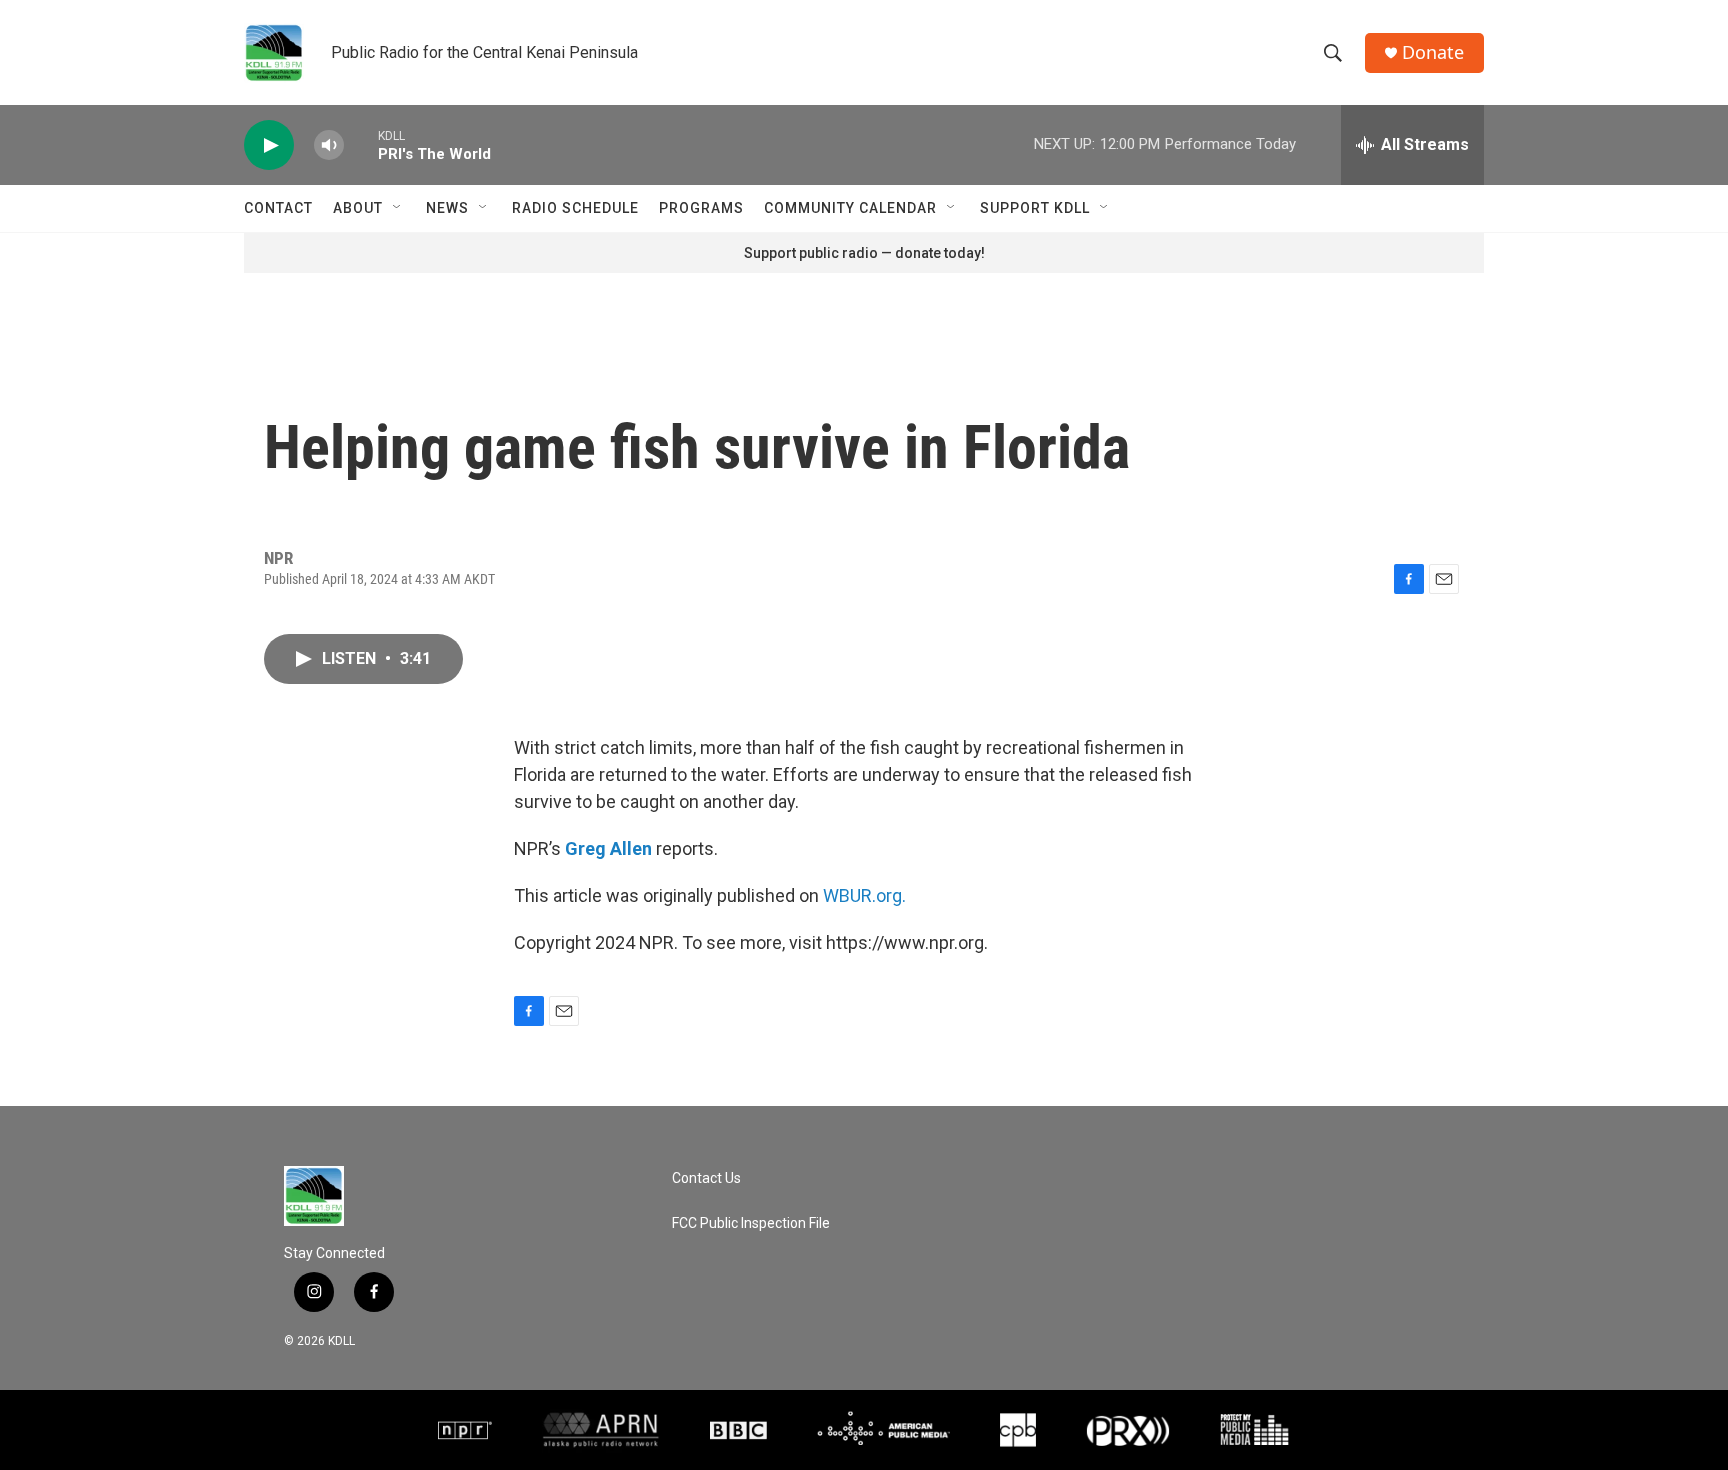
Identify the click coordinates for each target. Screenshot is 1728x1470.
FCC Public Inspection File (751, 1223)
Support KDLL (1035, 208)
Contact (278, 208)
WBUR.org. (864, 895)
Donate (1433, 52)
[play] (269, 145)
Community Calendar (850, 208)
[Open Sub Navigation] (398, 208)
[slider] (361, 144)
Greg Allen (608, 848)
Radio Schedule (575, 208)
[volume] (329, 145)
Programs (701, 208)
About (358, 208)
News (447, 208)
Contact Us (706, 1178)
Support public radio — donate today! (864, 253)
